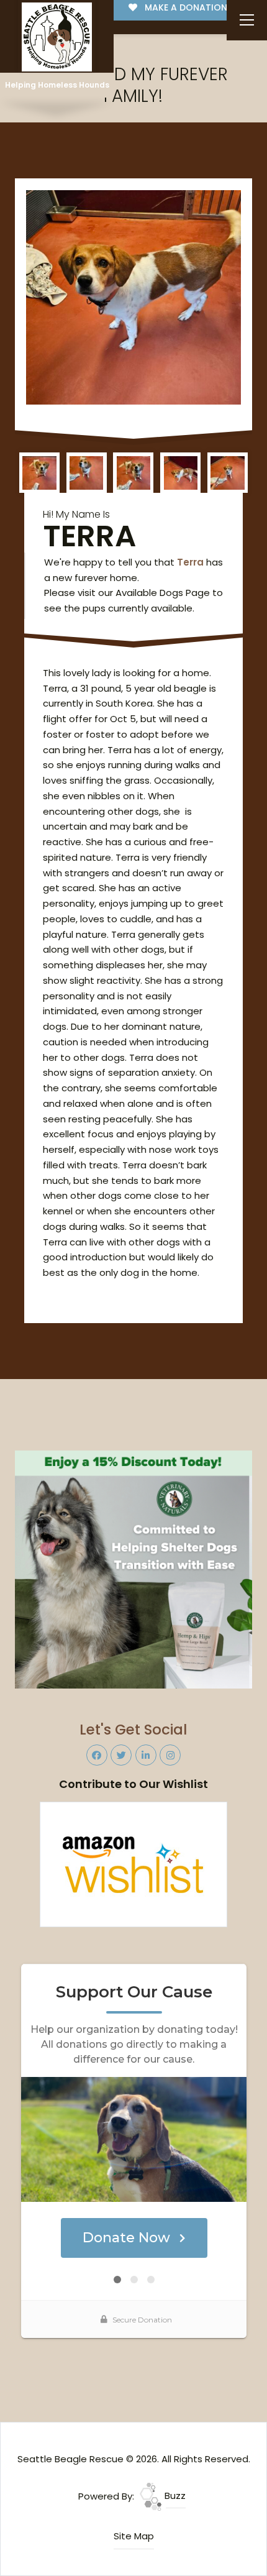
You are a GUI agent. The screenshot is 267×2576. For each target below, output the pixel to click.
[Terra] (134, 297)
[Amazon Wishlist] (133, 1863)
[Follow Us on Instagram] (170, 1755)
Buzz (174, 2496)
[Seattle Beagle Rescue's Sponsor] (134, 1569)
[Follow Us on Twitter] (121, 1755)
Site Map (134, 2536)
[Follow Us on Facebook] (97, 1755)
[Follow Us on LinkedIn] (146, 1755)
